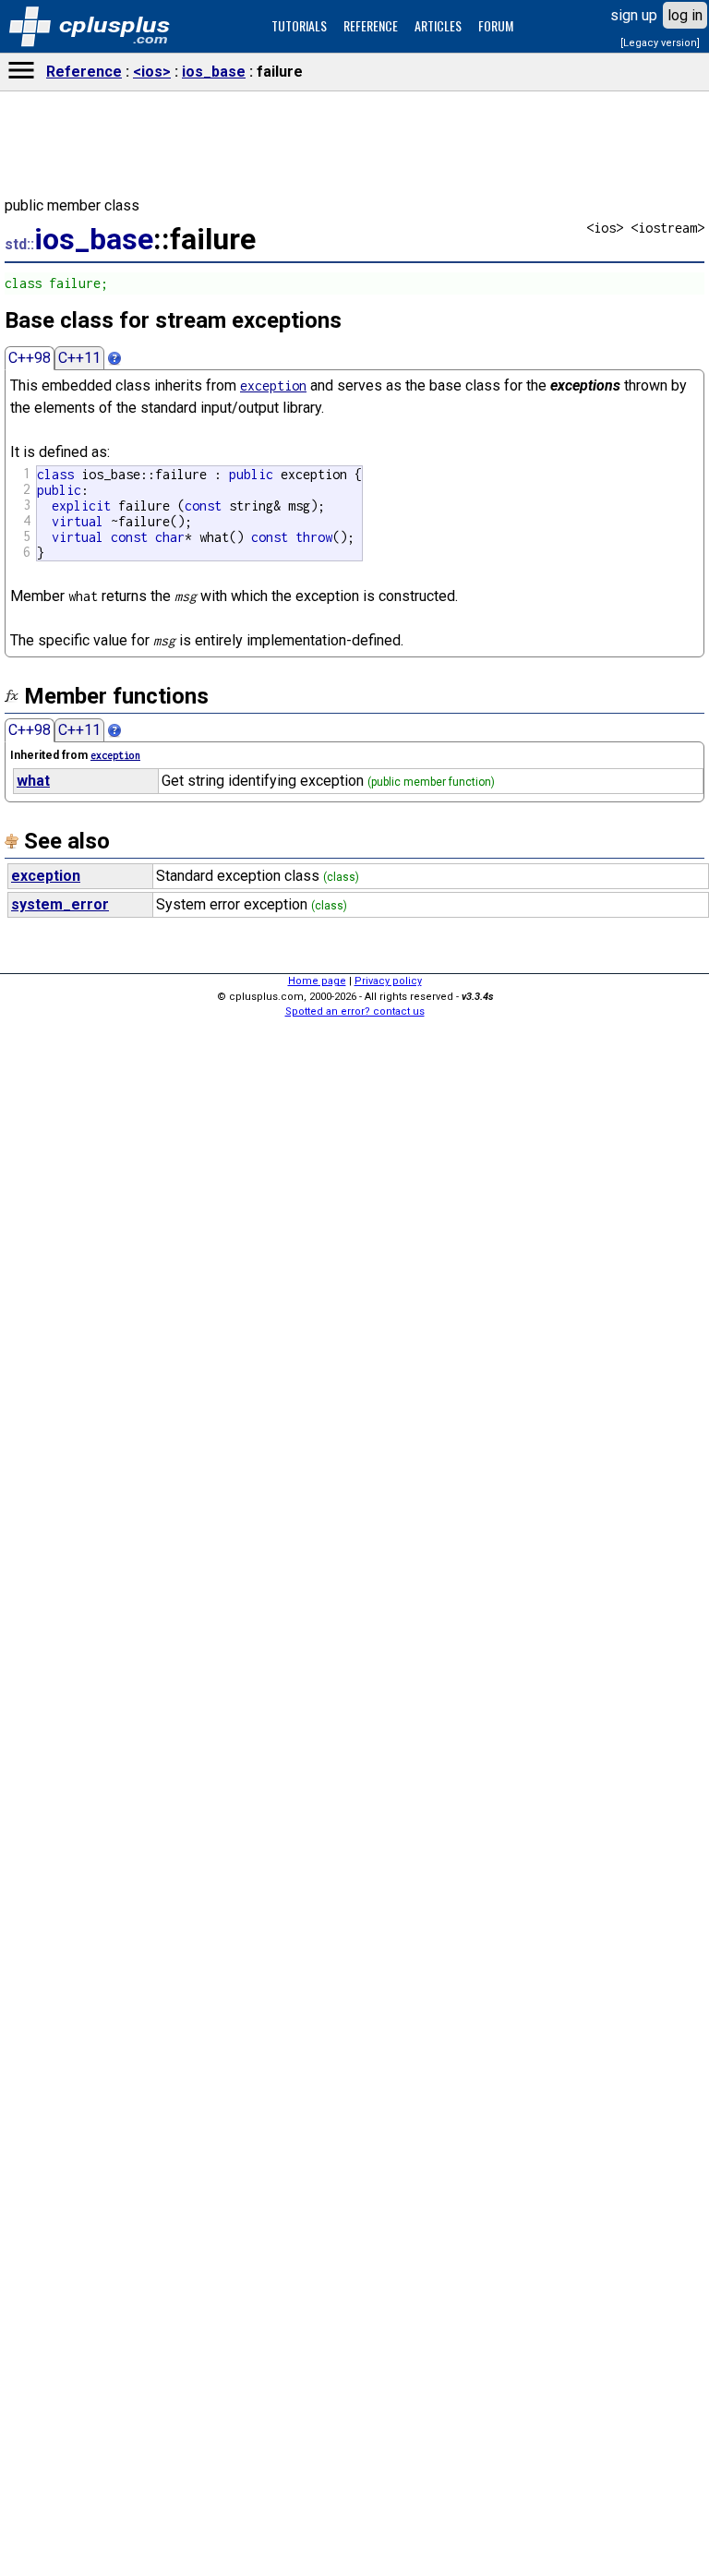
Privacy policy (388, 981)
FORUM (496, 25)
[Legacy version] (660, 43)
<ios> (152, 72)
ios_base (214, 72)
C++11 (79, 358)
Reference (84, 72)
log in (685, 15)
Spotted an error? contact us (355, 1011)
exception (273, 385)
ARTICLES (438, 25)
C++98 (30, 358)
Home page (317, 981)
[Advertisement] (354, 2283)
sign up (634, 15)
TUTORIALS (299, 25)
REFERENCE (371, 25)
